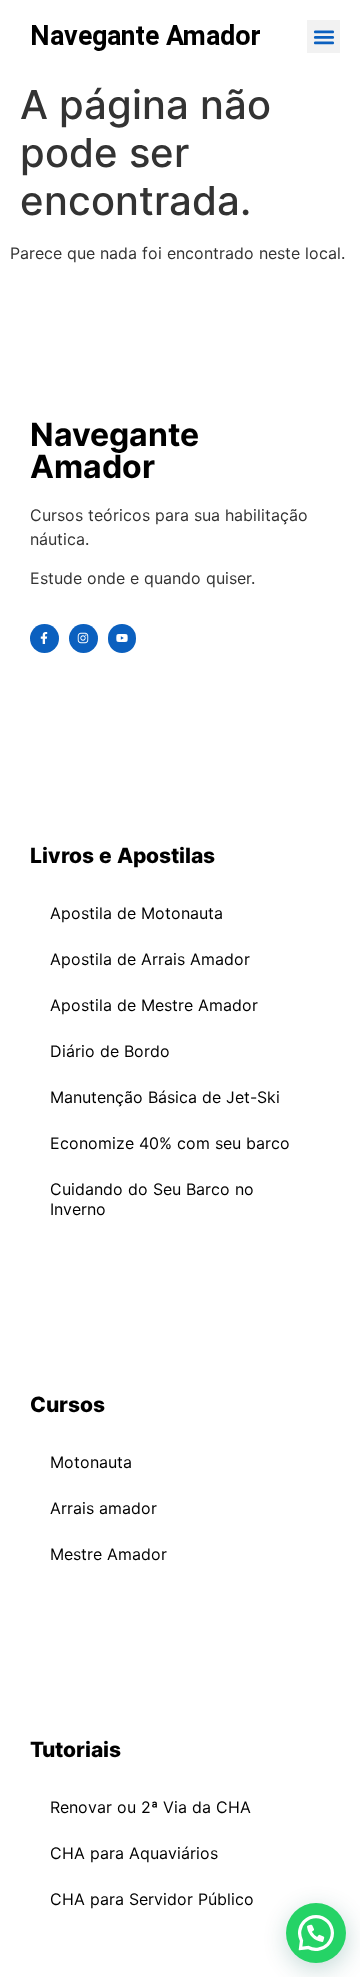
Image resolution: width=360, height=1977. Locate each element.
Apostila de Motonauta (136, 913)
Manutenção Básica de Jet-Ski (165, 1097)
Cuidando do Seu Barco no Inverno (152, 1199)
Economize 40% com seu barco (170, 1143)
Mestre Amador (108, 1554)
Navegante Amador (145, 36)
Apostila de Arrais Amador (150, 959)
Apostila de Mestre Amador (154, 1005)
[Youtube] (122, 638)
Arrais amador (103, 1508)
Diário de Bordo (110, 1051)
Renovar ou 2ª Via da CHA (150, 1807)
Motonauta (91, 1462)
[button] (323, 36)
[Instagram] (83, 638)
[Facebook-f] (44, 638)
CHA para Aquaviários (134, 1853)
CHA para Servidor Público (152, 1899)
